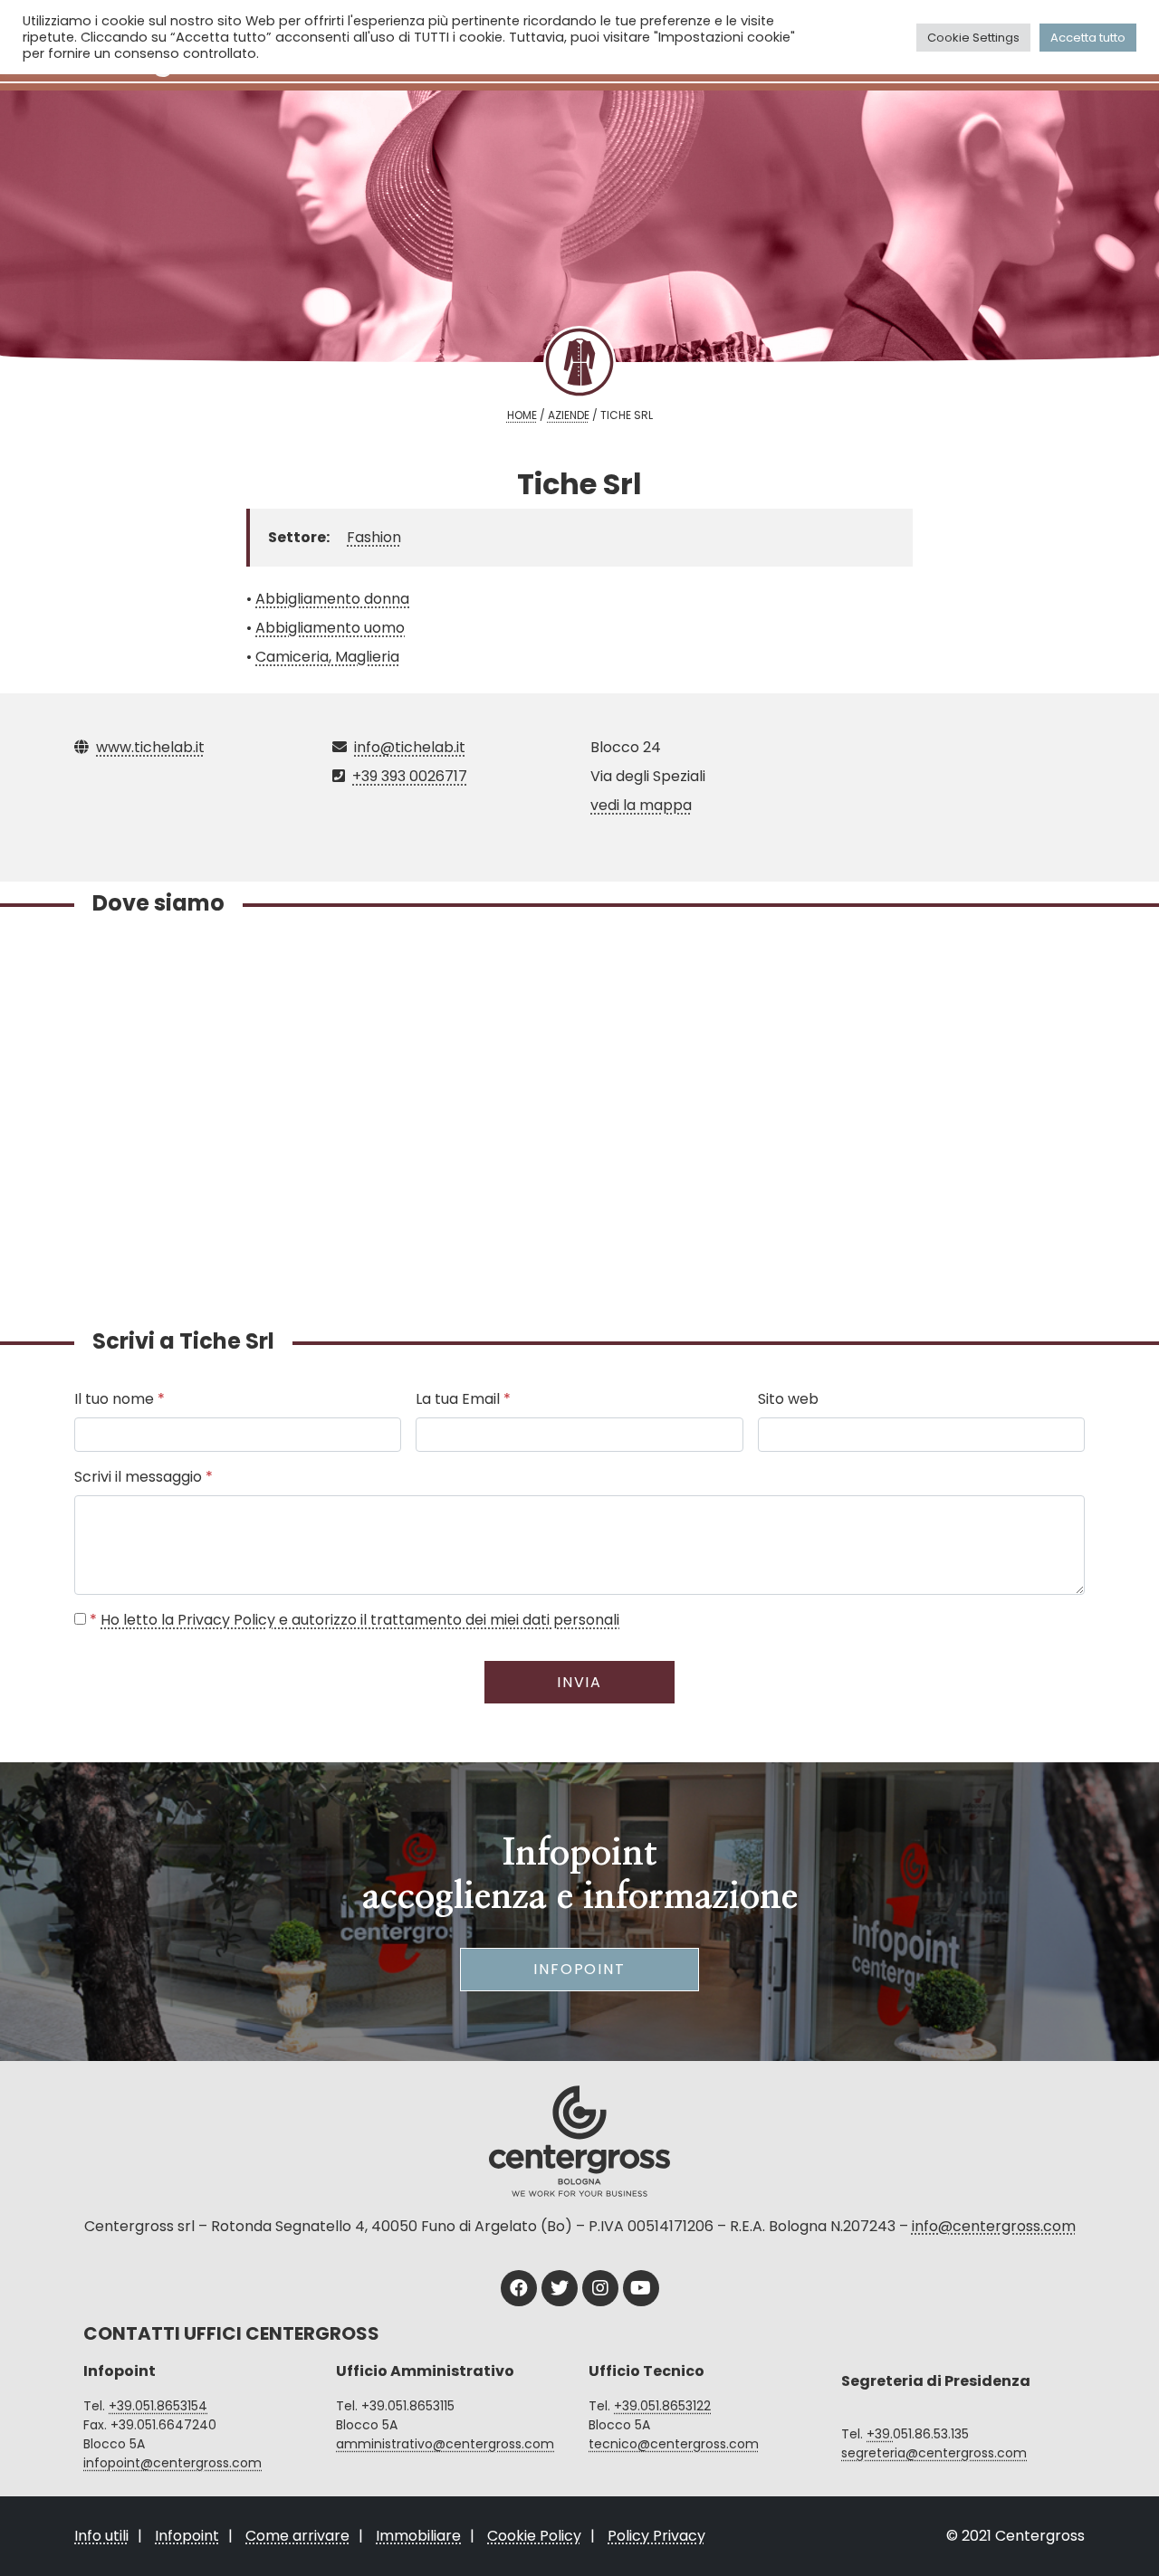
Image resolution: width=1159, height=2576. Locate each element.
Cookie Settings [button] (973, 38)
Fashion (374, 537)
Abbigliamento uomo (330, 628)
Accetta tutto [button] (1088, 38)
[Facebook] (519, 2288)
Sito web (788, 1399)
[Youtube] (641, 2288)
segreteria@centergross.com (934, 2453)
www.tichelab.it (150, 747)
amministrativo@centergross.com (445, 2444)
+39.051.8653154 (158, 2406)
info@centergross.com (994, 2226)
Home (522, 415)
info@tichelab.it (410, 747)
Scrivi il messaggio (144, 1477)
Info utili (101, 2536)
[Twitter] (560, 2288)
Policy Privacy (656, 2536)
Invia (580, 1682)
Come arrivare (297, 2536)
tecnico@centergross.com (674, 2444)
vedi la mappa (641, 805)
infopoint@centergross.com (172, 2463)
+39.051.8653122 (662, 2406)
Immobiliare (418, 2536)
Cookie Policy (534, 2536)
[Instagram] (600, 2288)
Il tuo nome (120, 1399)
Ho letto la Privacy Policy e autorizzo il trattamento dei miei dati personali (360, 1620)
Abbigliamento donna (332, 599)
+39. (880, 2434)
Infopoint (579, 1969)
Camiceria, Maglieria (327, 657)
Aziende (569, 415)
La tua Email (463, 1399)
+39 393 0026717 (410, 776)
